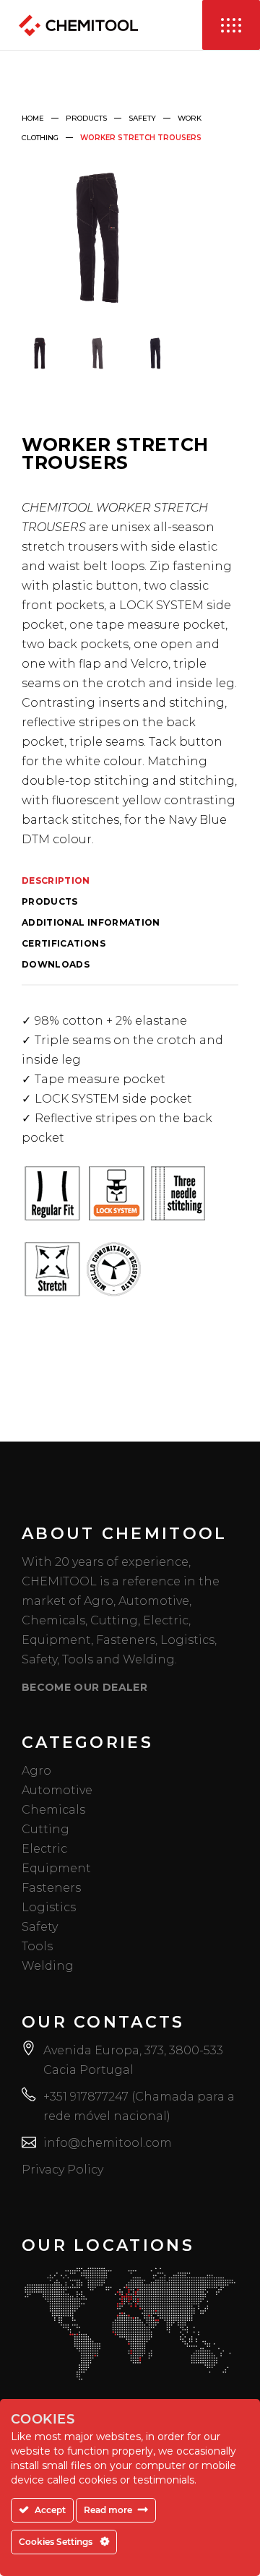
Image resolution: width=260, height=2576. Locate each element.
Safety (142, 118)
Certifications (64, 944)
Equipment (56, 1868)
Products (86, 118)
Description (56, 881)
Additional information (91, 923)
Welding (48, 1966)
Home (33, 118)
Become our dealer (84, 1687)
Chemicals (53, 1810)
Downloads (56, 965)
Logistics (49, 1907)
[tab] (130, 883)
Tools (37, 1946)
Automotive (57, 1790)
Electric (44, 1849)
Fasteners (51, 1888)
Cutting (45, 1829)
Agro (36, 1771)
